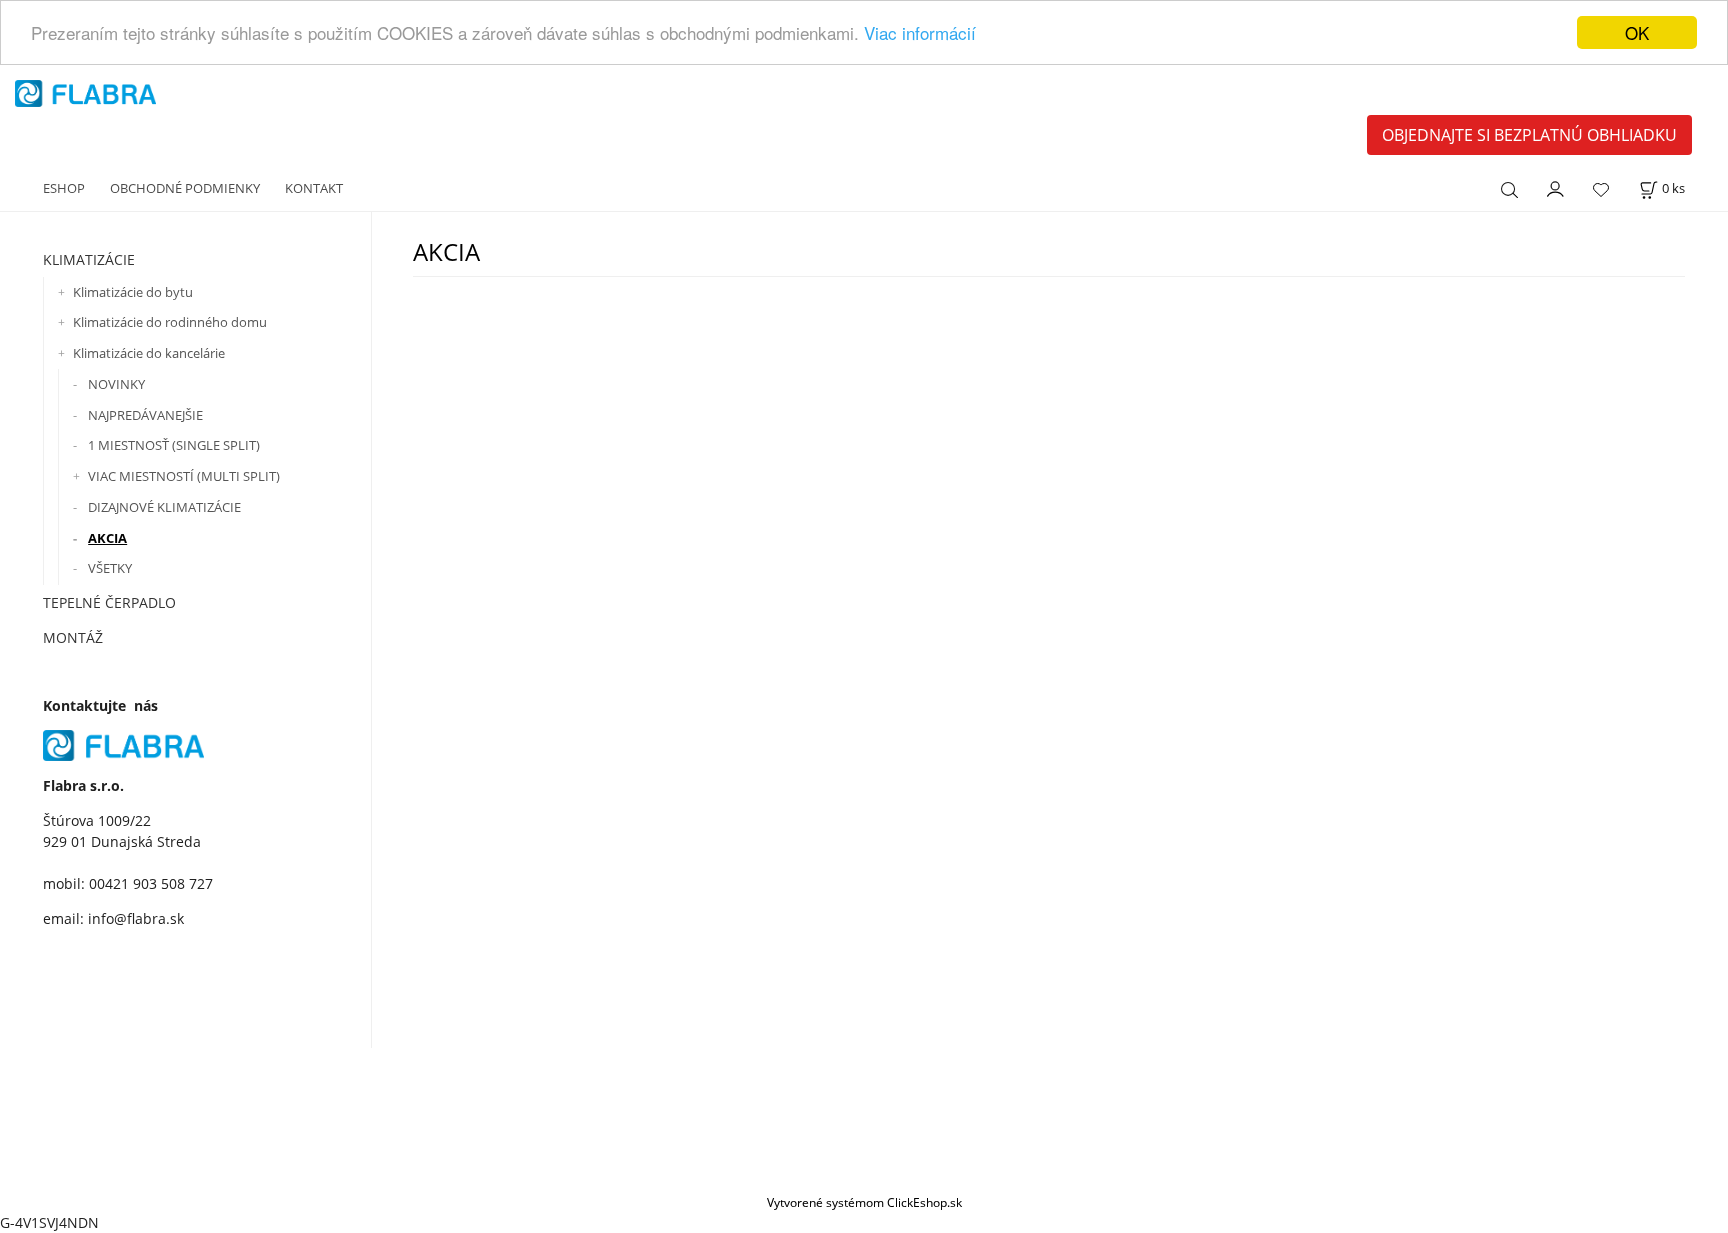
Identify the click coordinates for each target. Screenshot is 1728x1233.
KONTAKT (314, 188)
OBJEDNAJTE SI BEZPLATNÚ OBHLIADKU (1529, 135)
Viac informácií (920, 33)
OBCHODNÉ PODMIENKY (185, 188)
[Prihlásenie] (1556, 187)
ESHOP (64, 188)
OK (1637, 32)
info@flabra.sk (136, 918)
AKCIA (107, 538)
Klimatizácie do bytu (133, 292)
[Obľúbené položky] (1601, 189)
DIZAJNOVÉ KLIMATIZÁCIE (164, 507)
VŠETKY (110, 568)
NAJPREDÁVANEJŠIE (145, 415)
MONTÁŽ (73, 637)
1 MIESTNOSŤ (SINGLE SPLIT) (174, 445)
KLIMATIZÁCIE (89, 259)
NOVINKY (116, 384)
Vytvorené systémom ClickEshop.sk (864, 1202)
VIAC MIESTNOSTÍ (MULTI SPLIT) (184, 476)
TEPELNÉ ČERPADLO (109, 602)
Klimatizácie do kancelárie (149, 353)
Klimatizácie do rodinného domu (170, 322)
